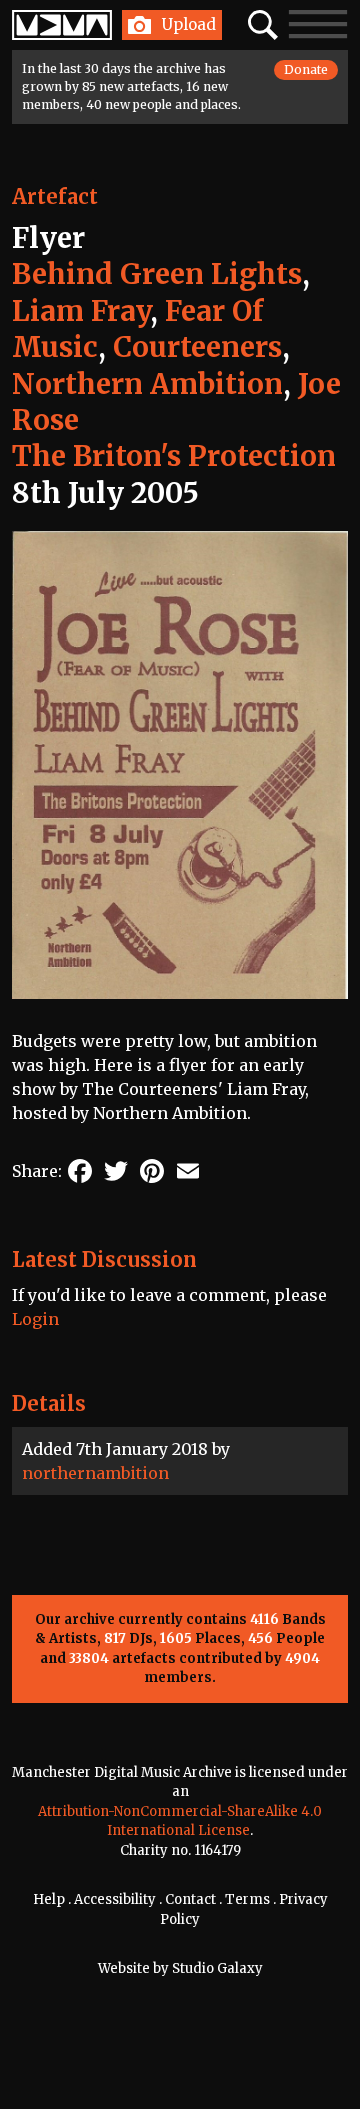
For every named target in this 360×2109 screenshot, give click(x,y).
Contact (190, 1899)
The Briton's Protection (174, 456)
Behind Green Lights (157, 274)
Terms (247, 1899)
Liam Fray (81, 311)
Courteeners (197, 347)
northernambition (95, 1473)
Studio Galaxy (217, 1968)
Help (49, 1899)
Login (35, 1319)
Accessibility (115, 1899)
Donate (306, 69)
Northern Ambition (147, 384)
